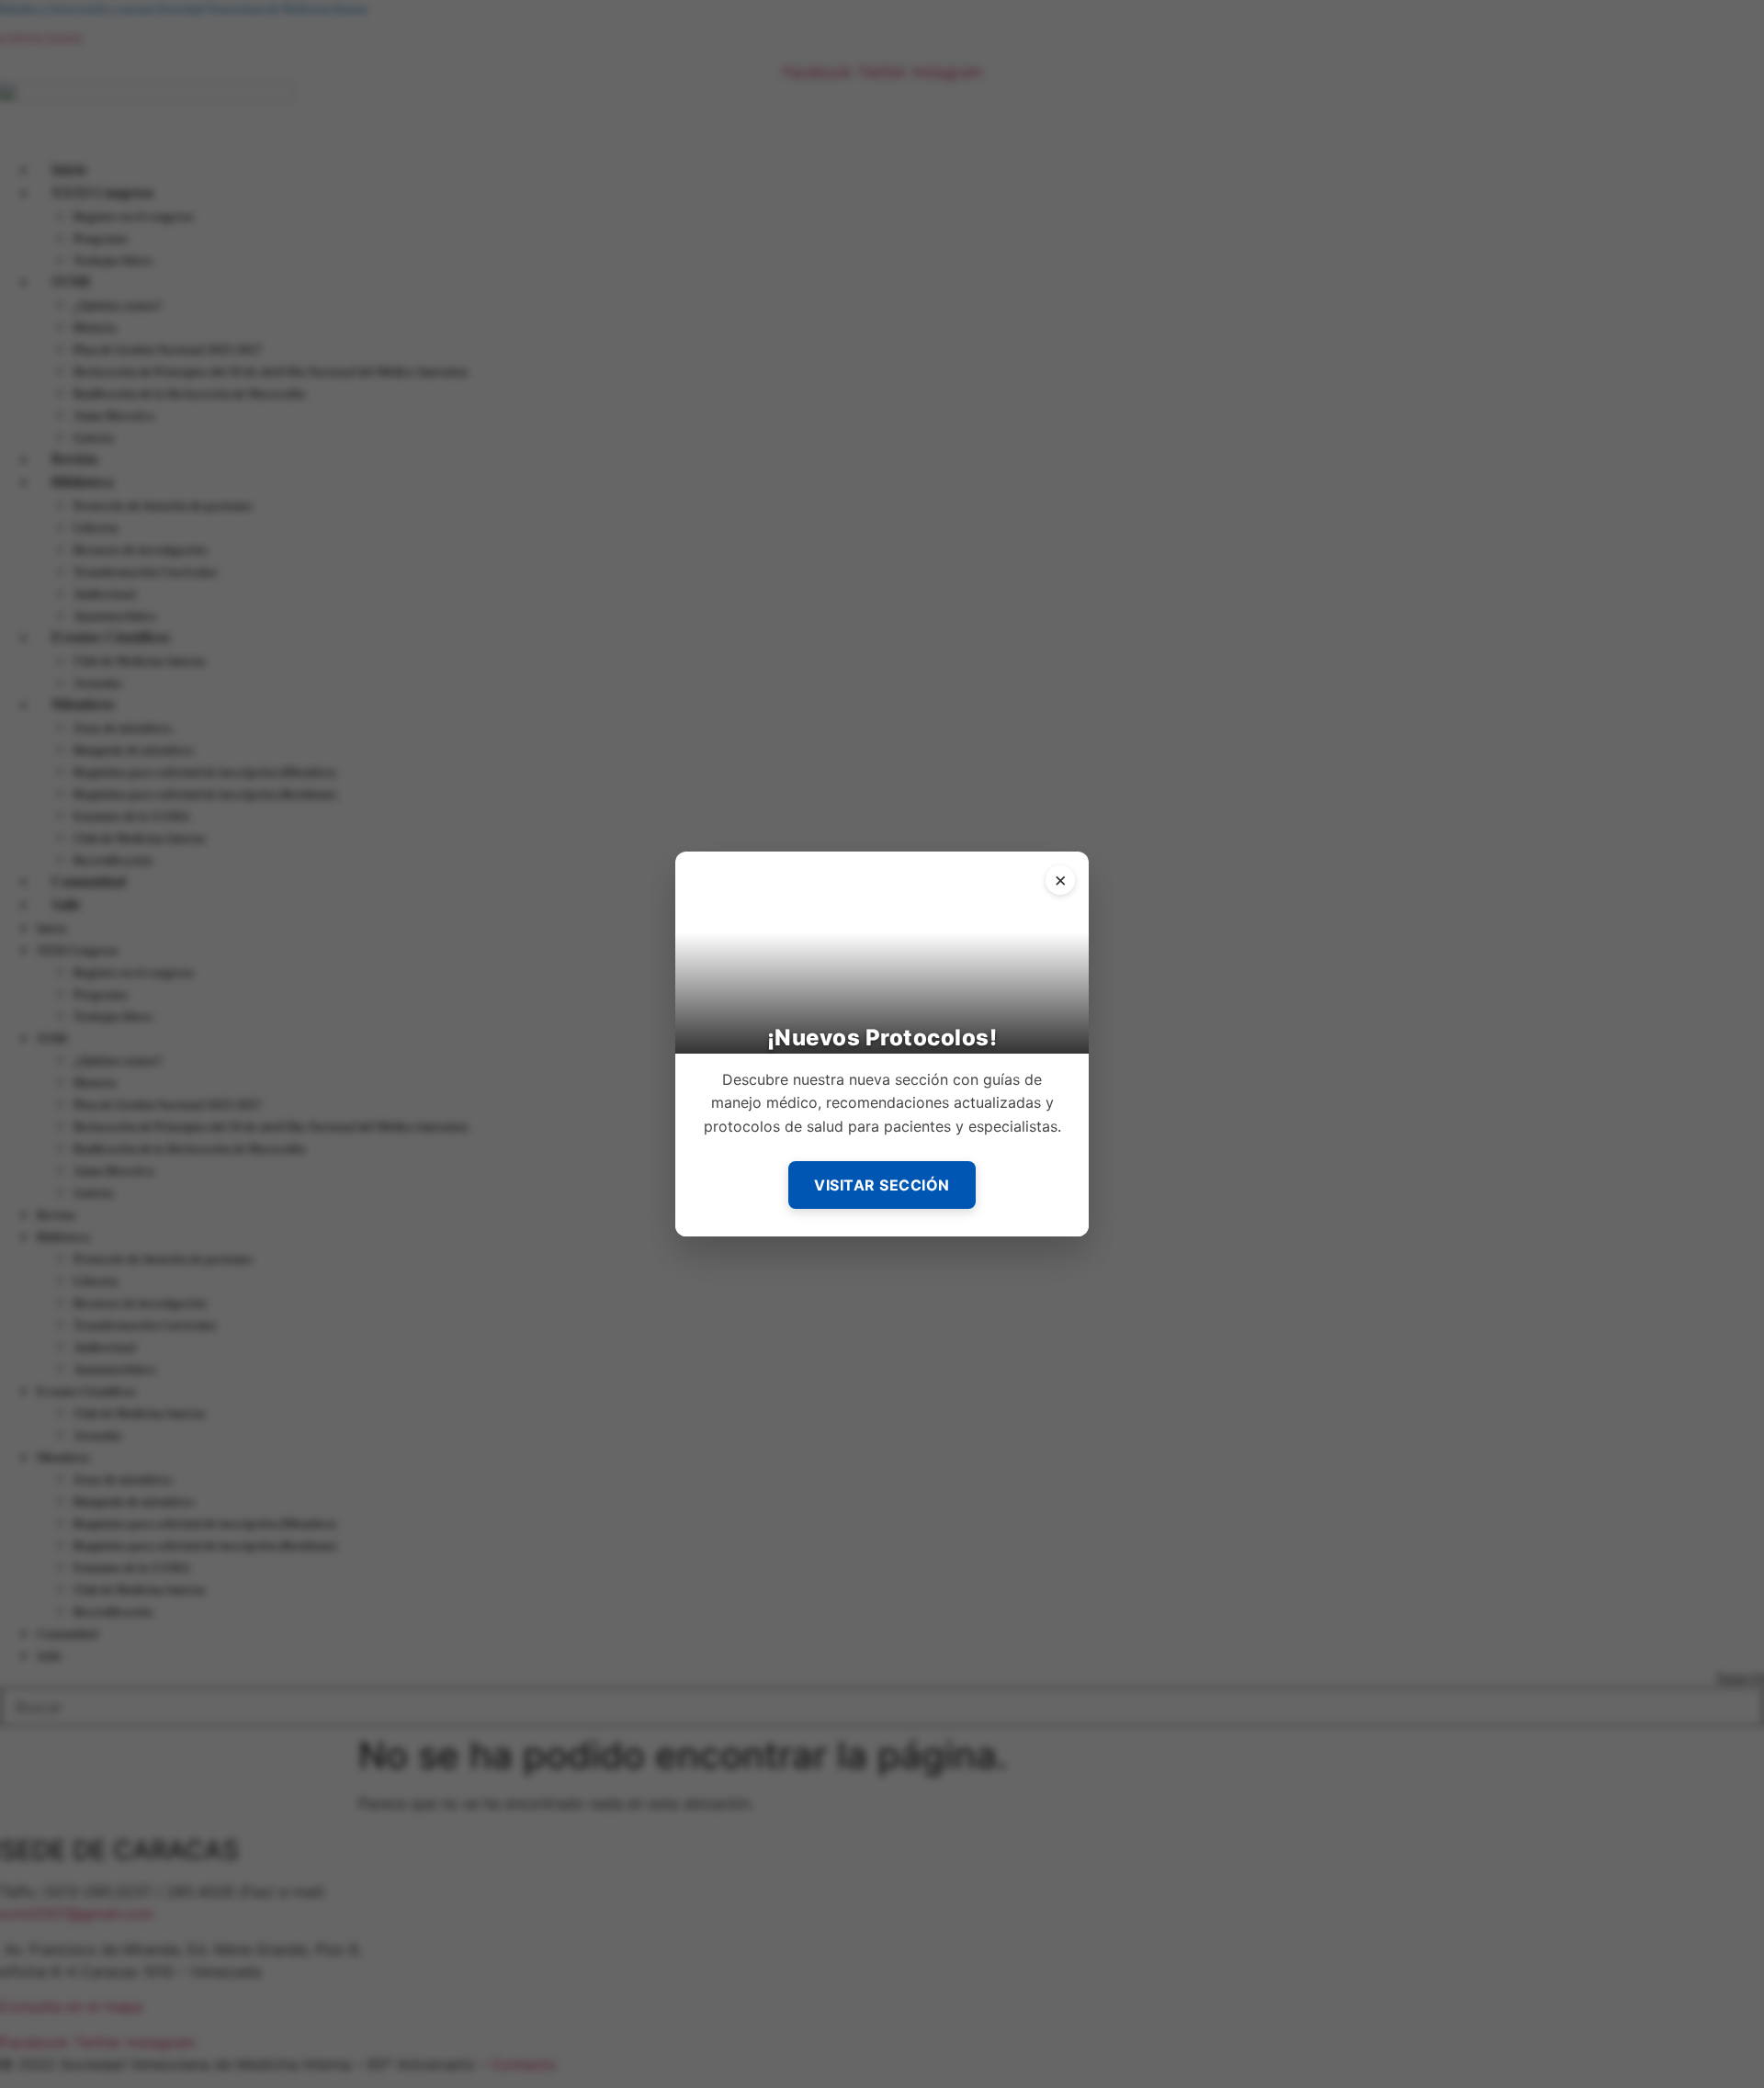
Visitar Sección (882, 1185)
